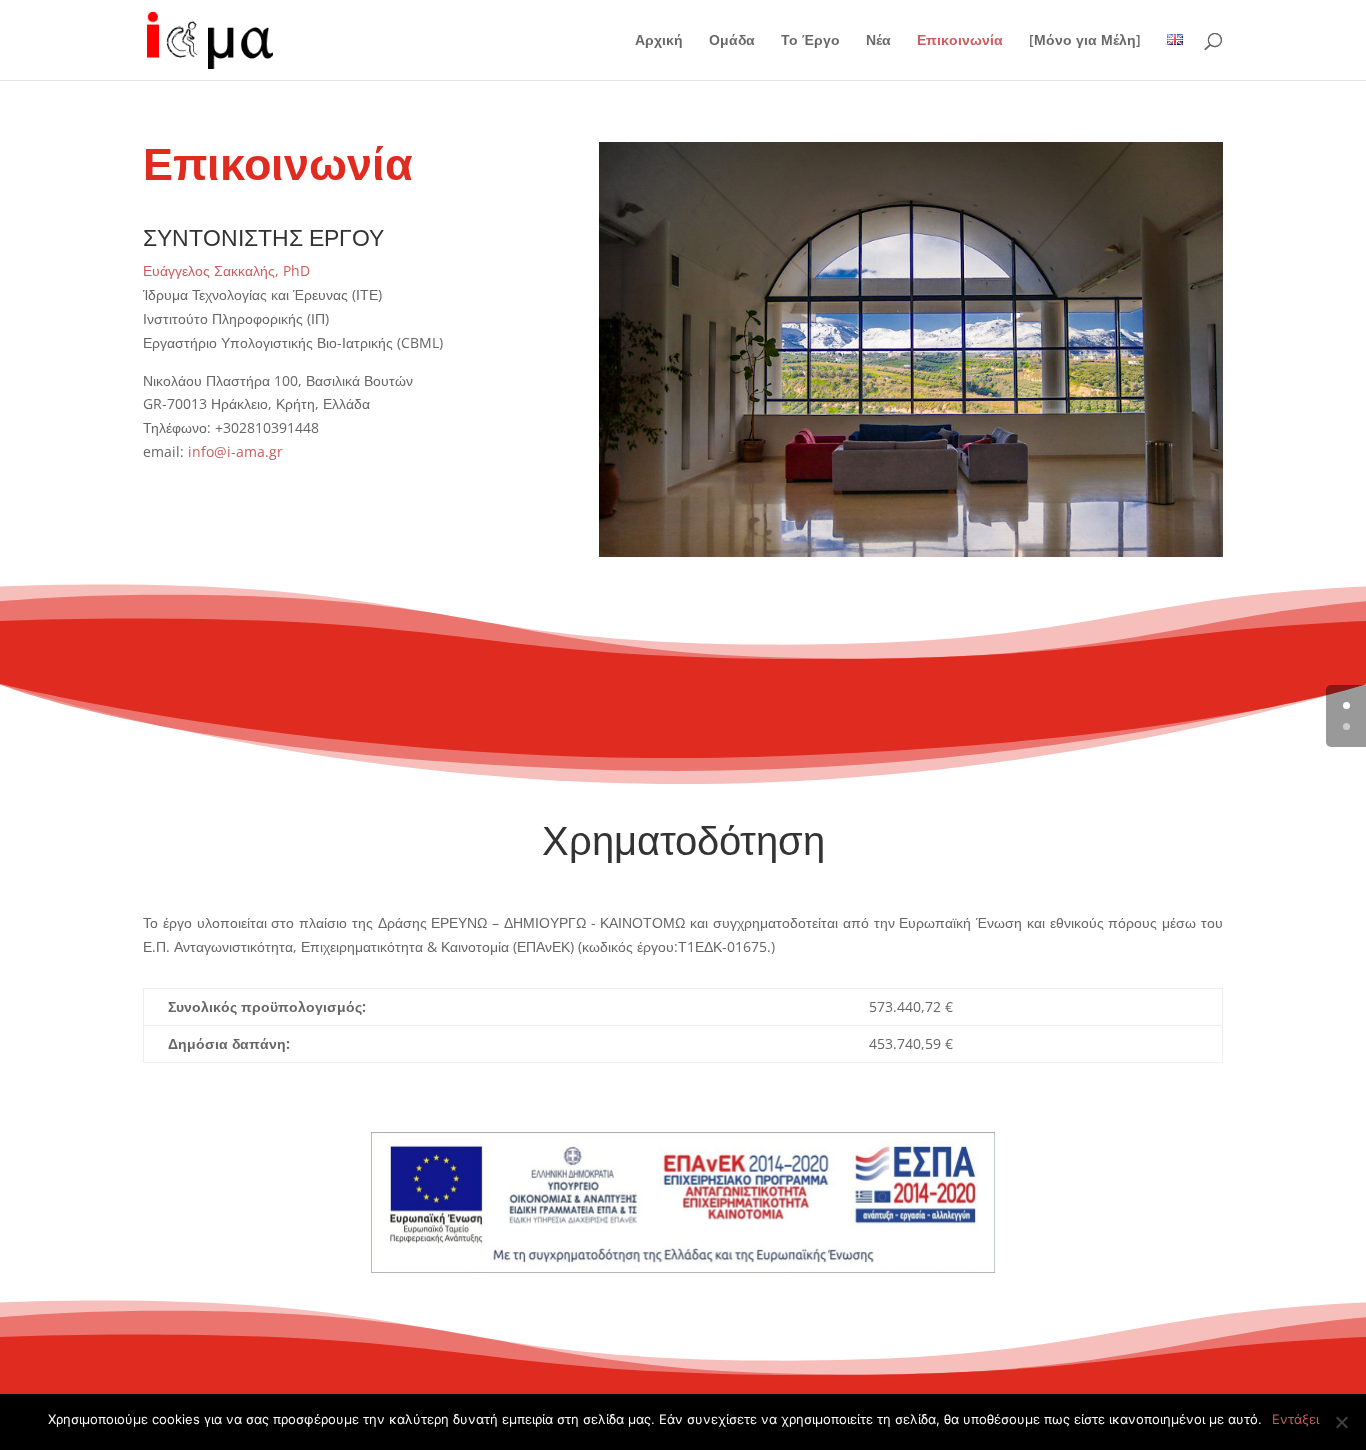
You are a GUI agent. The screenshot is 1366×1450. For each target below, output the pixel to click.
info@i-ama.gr (235, 451)
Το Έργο (810, 41)
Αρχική (659, 41)
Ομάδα (732, 41)
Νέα (878, 41)
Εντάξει (1295, 1419)
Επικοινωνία (960, 41)
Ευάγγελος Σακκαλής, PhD (226, 270)
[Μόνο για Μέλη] (1085, 41)
